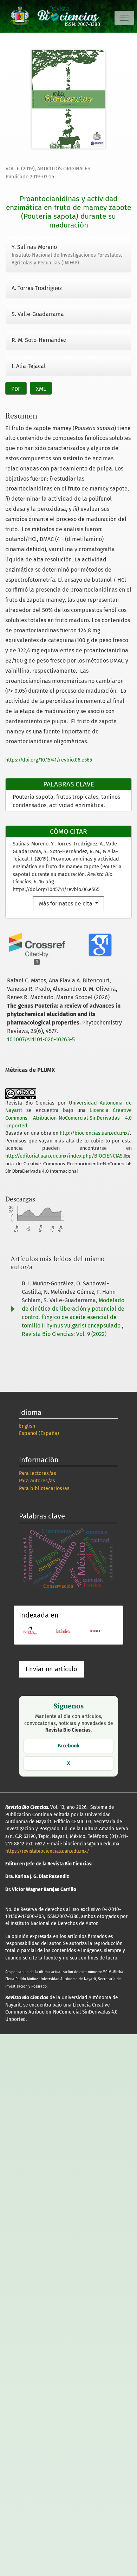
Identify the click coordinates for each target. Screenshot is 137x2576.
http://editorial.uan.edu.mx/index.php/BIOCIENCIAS (64, 1156)
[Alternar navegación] (124, 18)
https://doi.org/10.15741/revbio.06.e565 (49, 760)
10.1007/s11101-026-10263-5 (41, 1039)
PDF (16, 389)
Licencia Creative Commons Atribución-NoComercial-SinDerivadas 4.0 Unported (68, 1118)
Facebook (68, 1746)
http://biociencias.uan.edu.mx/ (95, 1133)
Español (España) (39, 1433)
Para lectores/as (38, 1473)
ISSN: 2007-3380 (82, 24)
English (27, 1426)
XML (41, 389)
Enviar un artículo (51, 1669)
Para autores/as (37, 1481)
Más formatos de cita (66, 904)
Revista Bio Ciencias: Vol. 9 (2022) (64, 1334)
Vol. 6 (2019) (20, 169)
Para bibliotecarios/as (44, 1488)
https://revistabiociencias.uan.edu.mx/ (47, 1851)
